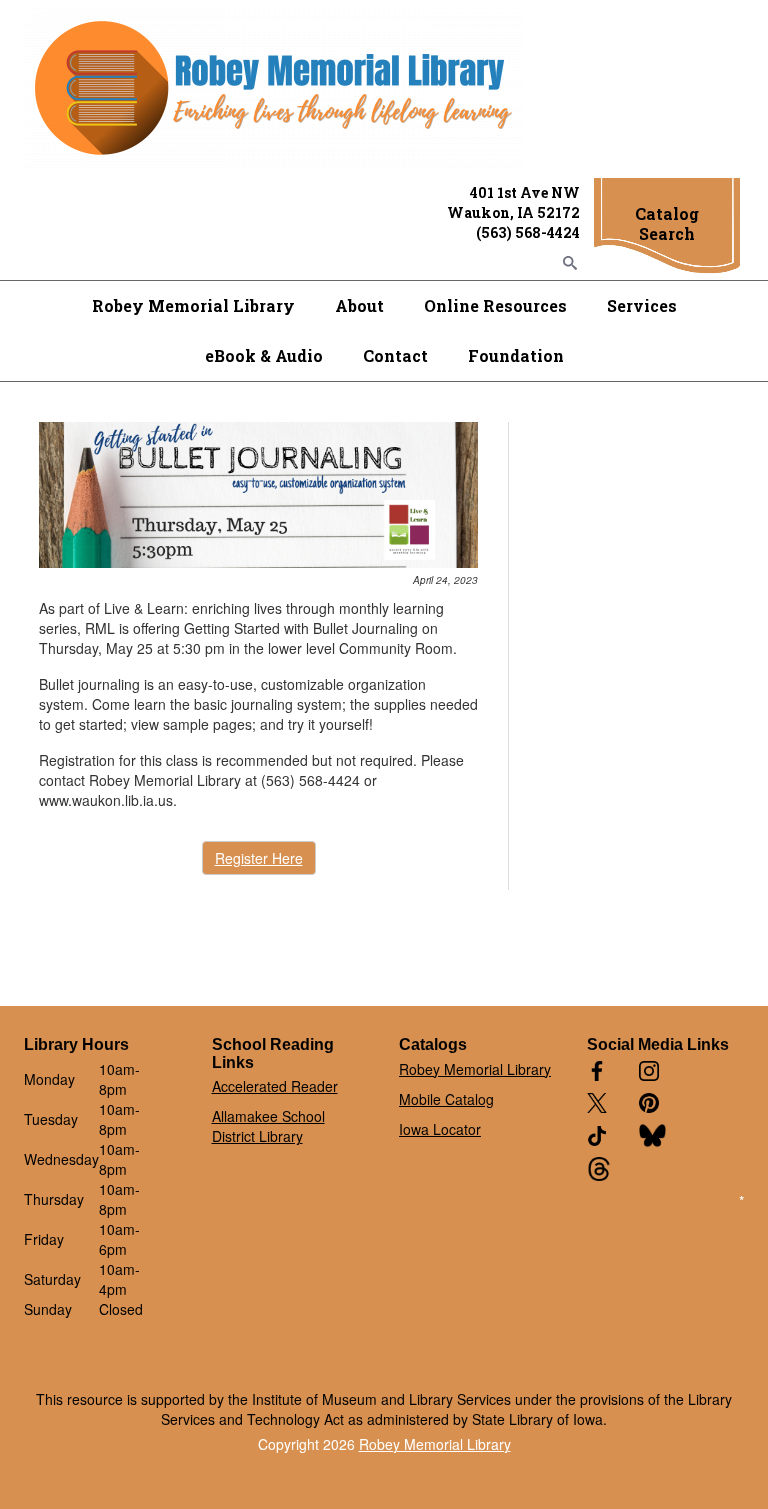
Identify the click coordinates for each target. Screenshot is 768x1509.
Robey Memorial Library (193, 305)
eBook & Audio (264, 355)
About (359, 305)
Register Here (259, 858)
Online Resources (495, 305)
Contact (395, 355)
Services (642, 305)
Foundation (516, 355)
